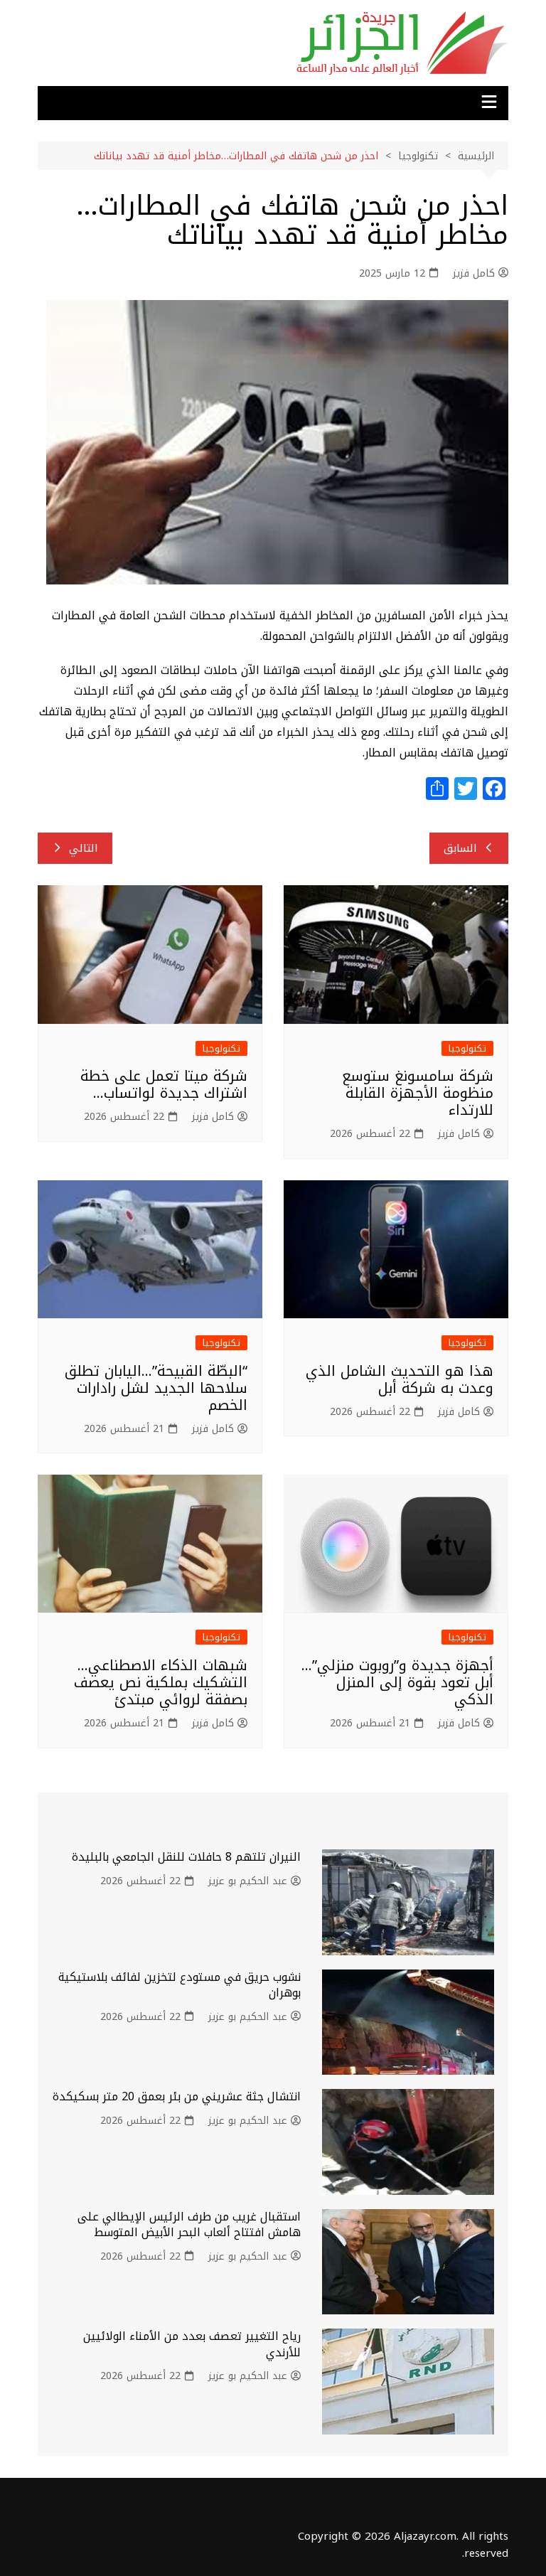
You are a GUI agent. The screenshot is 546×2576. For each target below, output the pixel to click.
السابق (460, 848)
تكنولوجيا (467, 1048)
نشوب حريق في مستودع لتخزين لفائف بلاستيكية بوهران (180, 1985)
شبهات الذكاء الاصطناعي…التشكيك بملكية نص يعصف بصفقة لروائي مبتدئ (161, 1682)
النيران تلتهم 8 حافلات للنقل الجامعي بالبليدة (186, 1857)
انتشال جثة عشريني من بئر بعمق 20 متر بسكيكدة (177, 2096)
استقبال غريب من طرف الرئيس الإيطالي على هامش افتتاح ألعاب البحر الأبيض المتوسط (189, 2224)
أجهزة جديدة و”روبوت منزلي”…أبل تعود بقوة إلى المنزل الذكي (397, 1682)
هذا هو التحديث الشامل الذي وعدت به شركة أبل (400, 1379)
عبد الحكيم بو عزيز (248, 1881)
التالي (84, 848)
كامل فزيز (474, 274)
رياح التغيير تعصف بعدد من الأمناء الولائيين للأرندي (192, 2344)
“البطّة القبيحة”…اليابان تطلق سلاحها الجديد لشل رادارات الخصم (156, 1388)
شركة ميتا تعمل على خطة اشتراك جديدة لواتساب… (164, 1084)
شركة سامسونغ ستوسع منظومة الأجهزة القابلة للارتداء (418, 1093)
